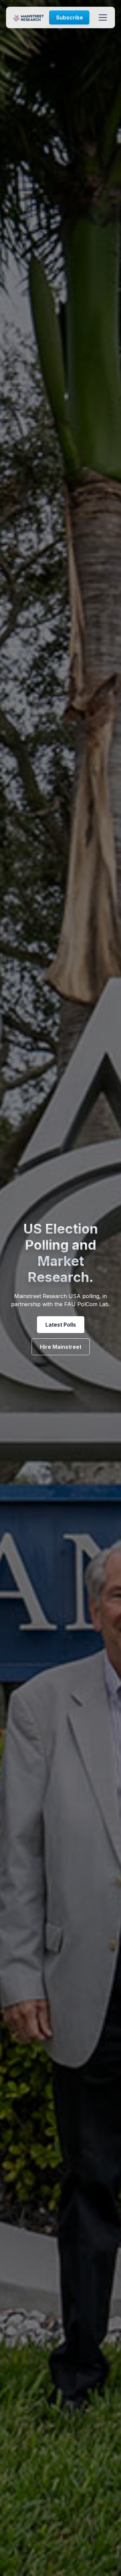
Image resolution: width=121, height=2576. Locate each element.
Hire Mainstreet (61, 1347)
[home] (28, 17)
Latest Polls (61, 1325)
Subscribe (70, 17)
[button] (102, 17)
